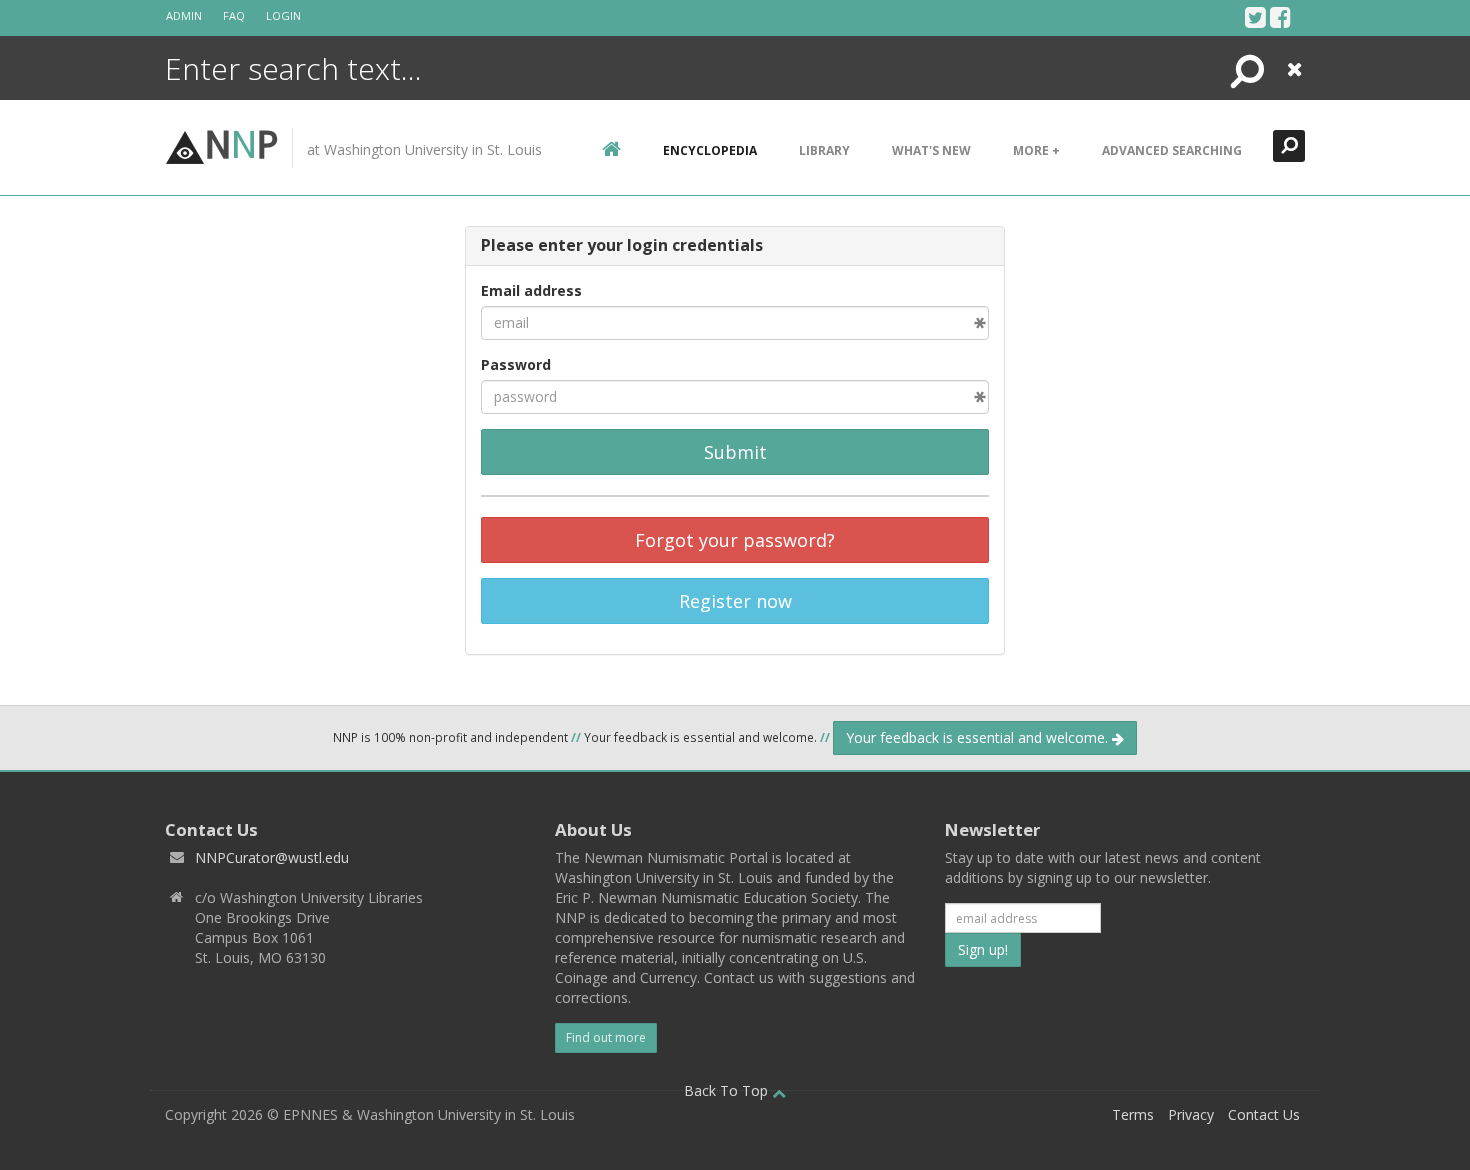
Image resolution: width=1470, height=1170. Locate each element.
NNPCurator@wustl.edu (272, 857)
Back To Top (728, 1090)
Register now (735, 601)
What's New (931, 150)
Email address (531, 290)
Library (824, 150)
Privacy (1191, 1114)
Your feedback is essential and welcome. (979, 737)
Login (283, 15)
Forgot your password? (735, 540)
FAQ (234, 15)
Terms (1133, 1114)
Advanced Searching (1172, 150)
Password (516, 364)
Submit (735, 452)
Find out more (606, 1037)
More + (1036, 150)
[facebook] (1280, 17)
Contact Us (1264, 1114)
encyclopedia (710, 150)
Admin (184, 15)
